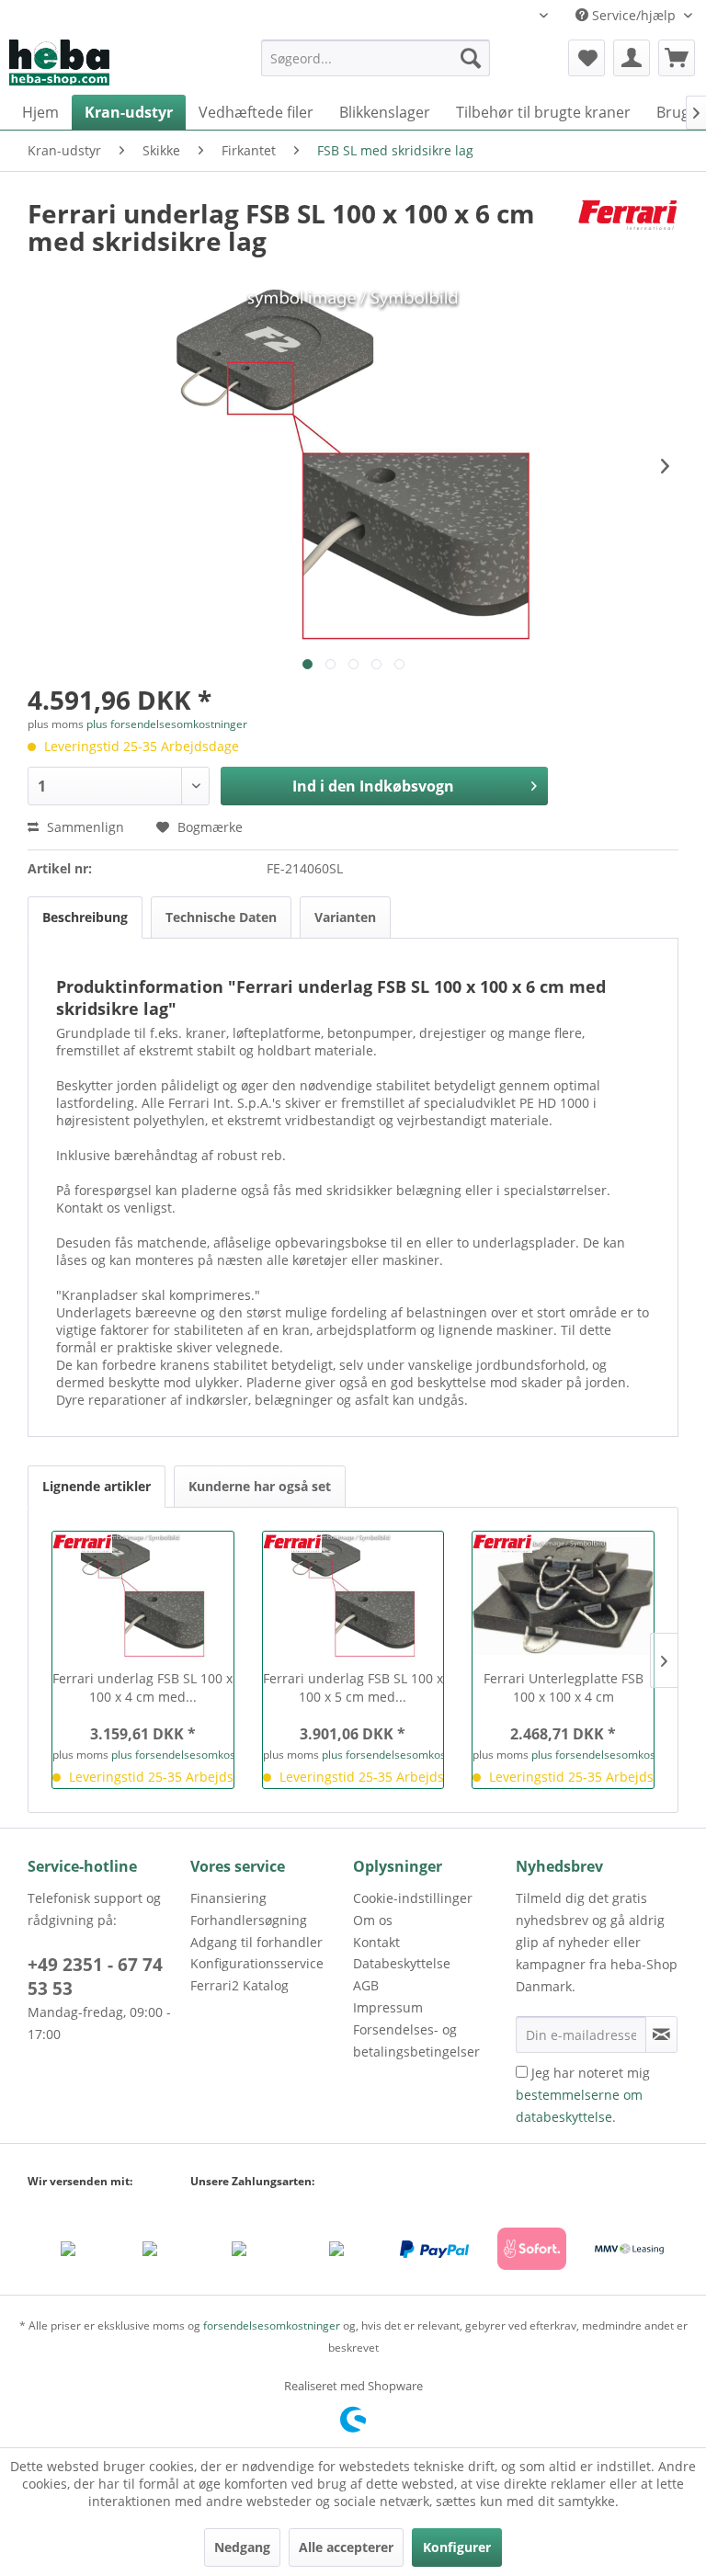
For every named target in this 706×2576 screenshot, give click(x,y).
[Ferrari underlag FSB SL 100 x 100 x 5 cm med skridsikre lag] (353, 1596)
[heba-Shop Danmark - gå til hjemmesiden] (59, 63)
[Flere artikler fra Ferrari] (628, 232)
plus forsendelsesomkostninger (167, 724)
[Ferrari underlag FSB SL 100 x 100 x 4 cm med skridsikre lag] (143, 1596)
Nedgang (242, 2547)
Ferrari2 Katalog (239, 1985)
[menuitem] (376, 67)
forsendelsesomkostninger (272, 2325)
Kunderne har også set (260, 1486)
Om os (373, 1920)
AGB (366, 1985)
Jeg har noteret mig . (583, 2095)
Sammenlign (84, 827)
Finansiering (228, 1898)
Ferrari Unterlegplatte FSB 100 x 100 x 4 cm (564, 1687)
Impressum (388, 2007)
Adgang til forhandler (256, 1942)
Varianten (345, 917)
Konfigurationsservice (257, 1963)
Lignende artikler (97, 1486)
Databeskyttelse (402, 1963)
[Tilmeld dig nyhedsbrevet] (661, 2035)
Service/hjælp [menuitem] (634, 15)
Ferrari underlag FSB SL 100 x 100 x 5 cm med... (353, 1687)
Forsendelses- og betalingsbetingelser (416, 2040)
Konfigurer (457, 2547)
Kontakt (376, 1942)
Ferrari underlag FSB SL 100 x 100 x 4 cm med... (142, 1687)
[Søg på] (471, 58)
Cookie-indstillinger (413, 1898)
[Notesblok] (586, 58)
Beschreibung (85, 917)
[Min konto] (632, 58)
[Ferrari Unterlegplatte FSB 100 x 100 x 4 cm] (563, 1596)
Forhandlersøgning (249, 1920)
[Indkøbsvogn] (677, 58)
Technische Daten (221, 917)
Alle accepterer (346, 2547)
